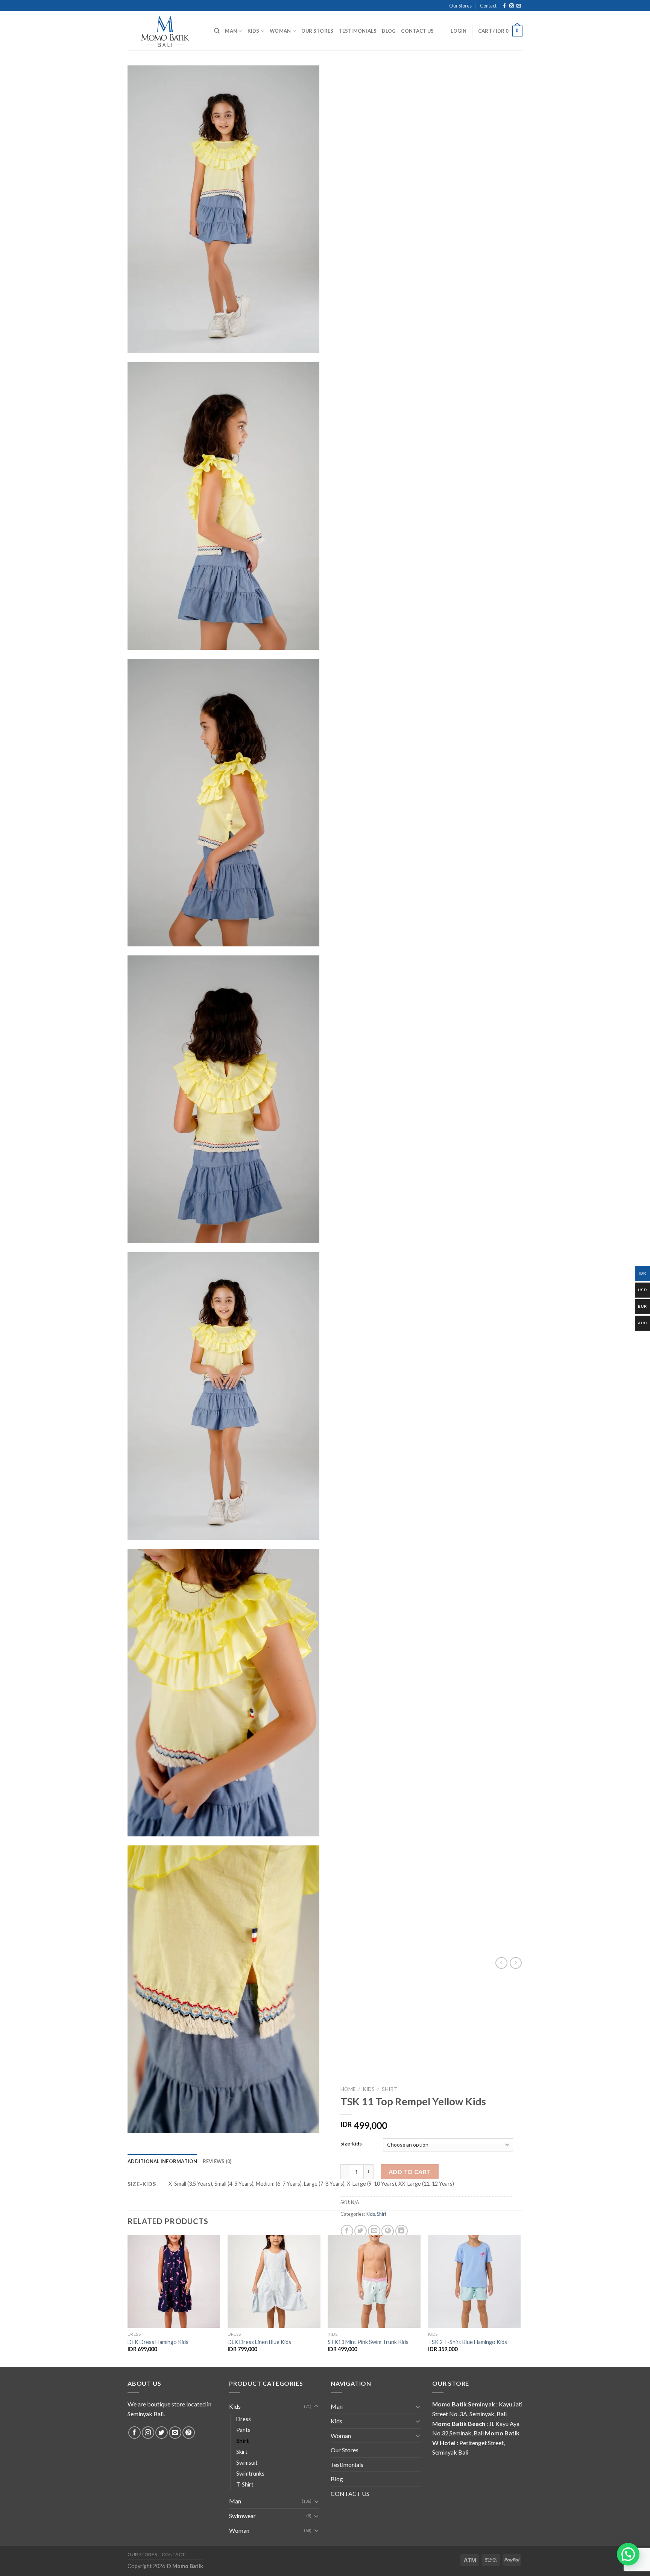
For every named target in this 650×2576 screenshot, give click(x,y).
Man (231, 31)
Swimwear (242, 2516)
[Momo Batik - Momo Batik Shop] (165, 31)
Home (348, 2089)
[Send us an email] (519, 6)
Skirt (242, 2452)
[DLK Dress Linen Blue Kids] (274, 2281)
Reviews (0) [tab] (217, 2161)
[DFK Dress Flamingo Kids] (174, 2281)
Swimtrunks (250, 2474)
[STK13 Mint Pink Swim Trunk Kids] (374, 2281)
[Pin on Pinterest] (388, 2231)
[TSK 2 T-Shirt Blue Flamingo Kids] (475, 2281)
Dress (244, 2419)
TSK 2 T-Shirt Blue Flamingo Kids (468, 2342)
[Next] (520, 2300)
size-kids (351, 2144)
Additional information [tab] (162, 2161)
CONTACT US (417, 31)
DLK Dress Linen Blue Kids (259, 2342)
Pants (243, 2430)
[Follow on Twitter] (162, 2433)
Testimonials (358, 31)
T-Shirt (245, 2484)
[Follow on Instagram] (512, 6)
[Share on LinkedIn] (402, 2231)
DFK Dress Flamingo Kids (158, 2342)
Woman (280, 31)
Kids (254, 31)
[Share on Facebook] (347, 2231)
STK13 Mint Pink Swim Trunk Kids (368, 2342)
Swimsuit (247, 2463)
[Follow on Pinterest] (189, 2433)
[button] (628, 2554)
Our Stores (460, 6)
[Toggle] (316, 2406)
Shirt (390, 2089)
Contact (488, 6)
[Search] (217, 31)
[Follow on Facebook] (504, 6)
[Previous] (128, 2300)
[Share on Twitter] (361, 2231)
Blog (389, 31)
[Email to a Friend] (374, 2231)
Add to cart (410, 2172)
